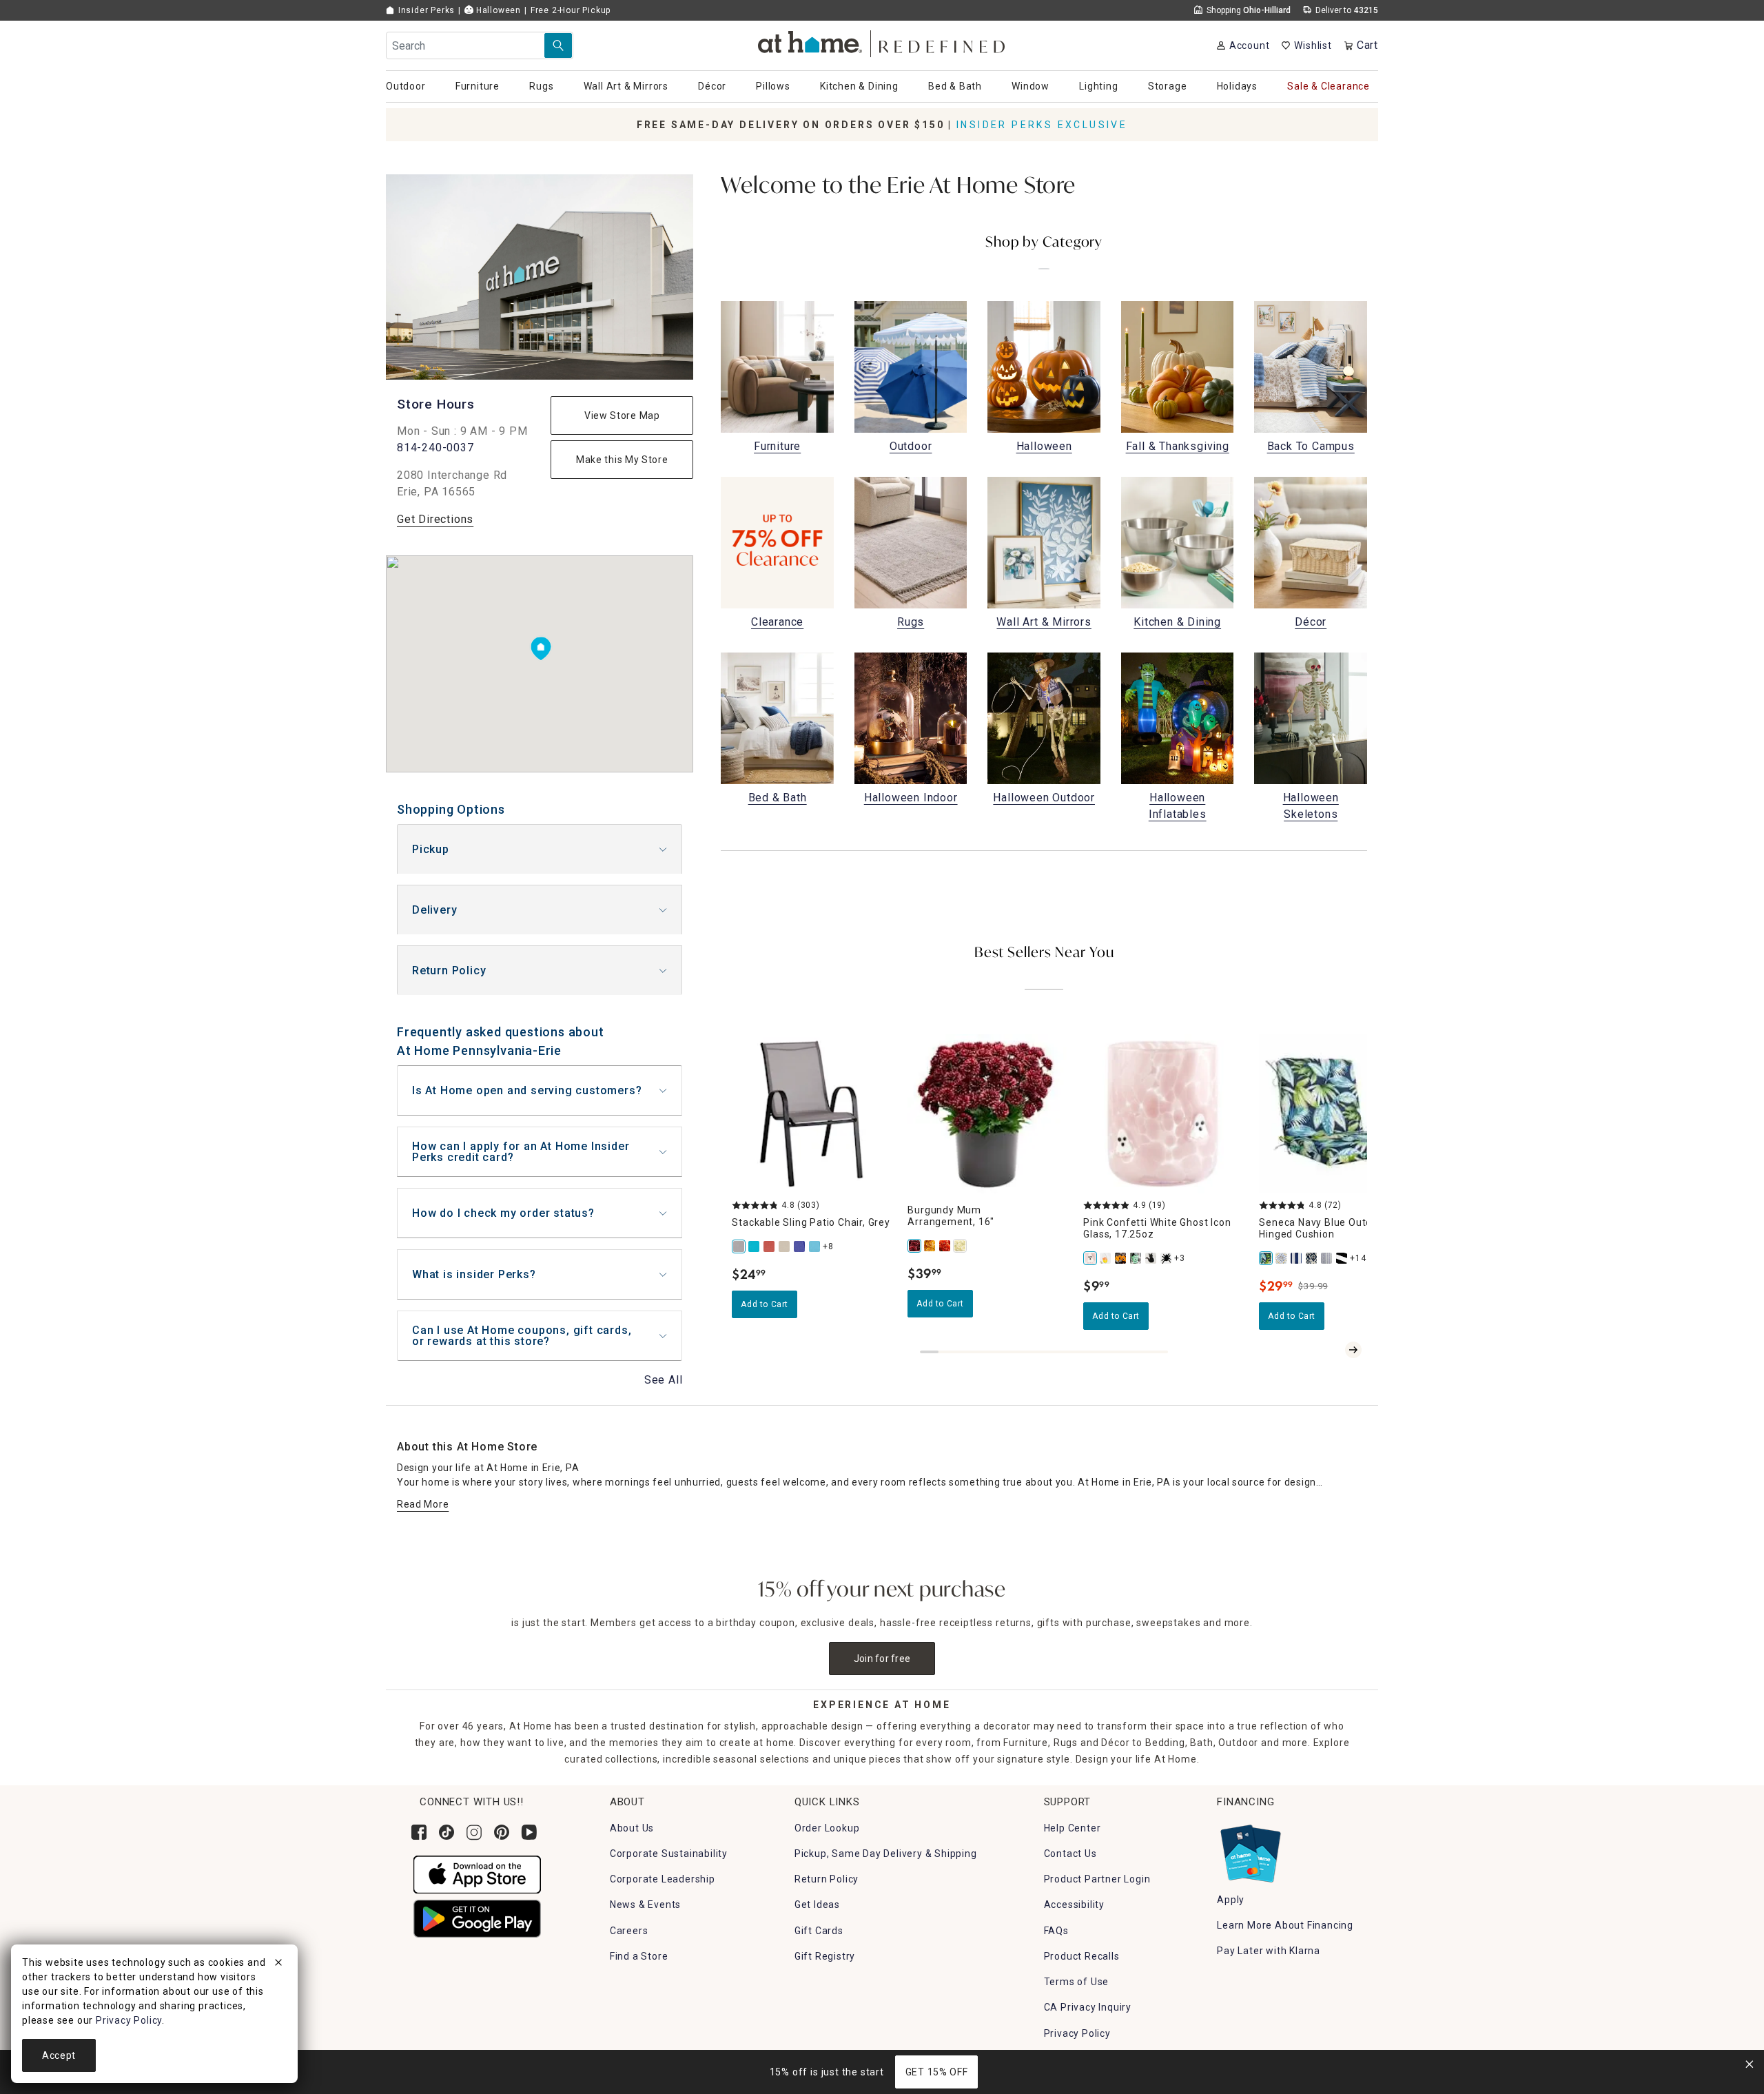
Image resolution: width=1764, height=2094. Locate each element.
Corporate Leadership (663, 1879)
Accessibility (1074, 1905)
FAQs (1056, 1931)
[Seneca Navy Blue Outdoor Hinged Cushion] (1266, 1258)
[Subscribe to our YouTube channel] (529, 1832)
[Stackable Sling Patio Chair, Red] (770, 1246)
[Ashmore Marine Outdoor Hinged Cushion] (1312, 1258)
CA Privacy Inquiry (1088, 2007)
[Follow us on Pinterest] (502, 1832)
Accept (59, 2055)
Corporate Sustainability (669, 1854)
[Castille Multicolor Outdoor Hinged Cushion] (1282, 1258)
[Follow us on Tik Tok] (447, 1832)
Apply (1231, 1900)
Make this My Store (622, 460)
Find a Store (639, 1956)
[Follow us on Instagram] (474, 1832)
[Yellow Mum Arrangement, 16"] (930, 1246)
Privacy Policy (1077, 2033)
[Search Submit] (558, 45)
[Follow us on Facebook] (419, 1832)
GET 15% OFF (937, 2072)
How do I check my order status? (503, 1213)
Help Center (1073, 1828)
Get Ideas (817, 1905)
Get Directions (435, 519)
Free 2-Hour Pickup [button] (571, 10)
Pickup (431, 849)
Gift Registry (825, 1956)
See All (664, 1380)
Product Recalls (1082, 1956)
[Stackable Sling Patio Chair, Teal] (755, 1246)
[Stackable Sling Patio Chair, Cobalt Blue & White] (800, 1246)
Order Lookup (827, 1828)
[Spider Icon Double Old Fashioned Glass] (1167, 1258)
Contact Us (1070, 1854)
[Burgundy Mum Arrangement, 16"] (915, 1246)
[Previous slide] (1331, 1350)
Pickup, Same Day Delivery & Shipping (886, 1854)
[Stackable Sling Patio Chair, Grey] (739, 1246)
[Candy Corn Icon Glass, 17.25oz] (1106, 1258)
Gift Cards (819, 1931)
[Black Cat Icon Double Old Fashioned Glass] (1151, 1258)
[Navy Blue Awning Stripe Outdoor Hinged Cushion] (1297, 1258)
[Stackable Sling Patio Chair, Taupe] (785, 1246)
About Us (632, 1828)
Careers (629, 1931)
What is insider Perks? (474, 1274)
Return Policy (449, 971)
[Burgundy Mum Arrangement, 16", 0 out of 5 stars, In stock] (987, 1114)
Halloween (497, 10)
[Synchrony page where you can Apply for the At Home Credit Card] (1250, 1850)
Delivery (434, 910)
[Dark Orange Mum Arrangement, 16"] (945, 1246)
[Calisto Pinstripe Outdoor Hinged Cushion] (1327, 1258)
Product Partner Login (1097, 1879)
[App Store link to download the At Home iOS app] (477, 1874)
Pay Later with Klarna (1269, 1951)
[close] (278, 1964)
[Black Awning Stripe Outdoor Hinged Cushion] (1342, 1258)
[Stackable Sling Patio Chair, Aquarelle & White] (815, 1246)
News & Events (645, 1905)
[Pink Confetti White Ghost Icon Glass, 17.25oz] (1091, 1258)
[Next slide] (1353, 1350)
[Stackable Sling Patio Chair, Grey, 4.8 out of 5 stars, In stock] (811, 1114)
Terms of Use (1077, 1982)
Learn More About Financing (1285, 1925)
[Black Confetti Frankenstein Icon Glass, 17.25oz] (1136, 1258)
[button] (882, 42)
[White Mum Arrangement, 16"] (961, 1246)
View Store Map (622, 415)
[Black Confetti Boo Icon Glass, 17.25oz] (1121, 1258)
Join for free (882, 1659)
